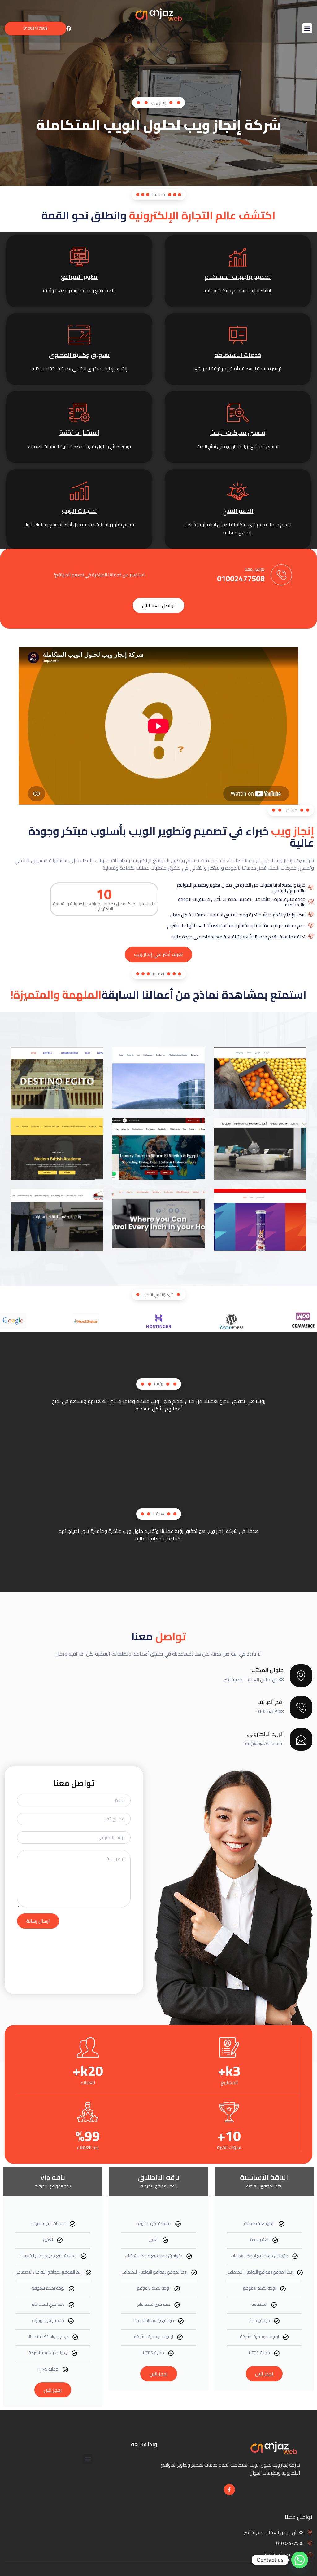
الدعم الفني (238, 511)
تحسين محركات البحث (238, 432)
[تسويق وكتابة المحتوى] (79, 335)
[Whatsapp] (300, 2560)
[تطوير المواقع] (79, 257)
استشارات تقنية (79, 432)
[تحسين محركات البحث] (238, 413)
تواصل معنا (255, 569)
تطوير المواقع (79, 277)
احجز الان (264, 2374)
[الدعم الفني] (238, 491)
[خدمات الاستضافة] (238, 335)
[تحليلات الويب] (79, 491)
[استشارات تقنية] (79, 413)
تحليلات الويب (79, 511)
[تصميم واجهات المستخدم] (238, 257)
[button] (307, 28)
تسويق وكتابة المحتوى (79, 355)
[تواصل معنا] (281, 575)
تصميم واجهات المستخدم (238, 277)
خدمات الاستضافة (238, 355)
